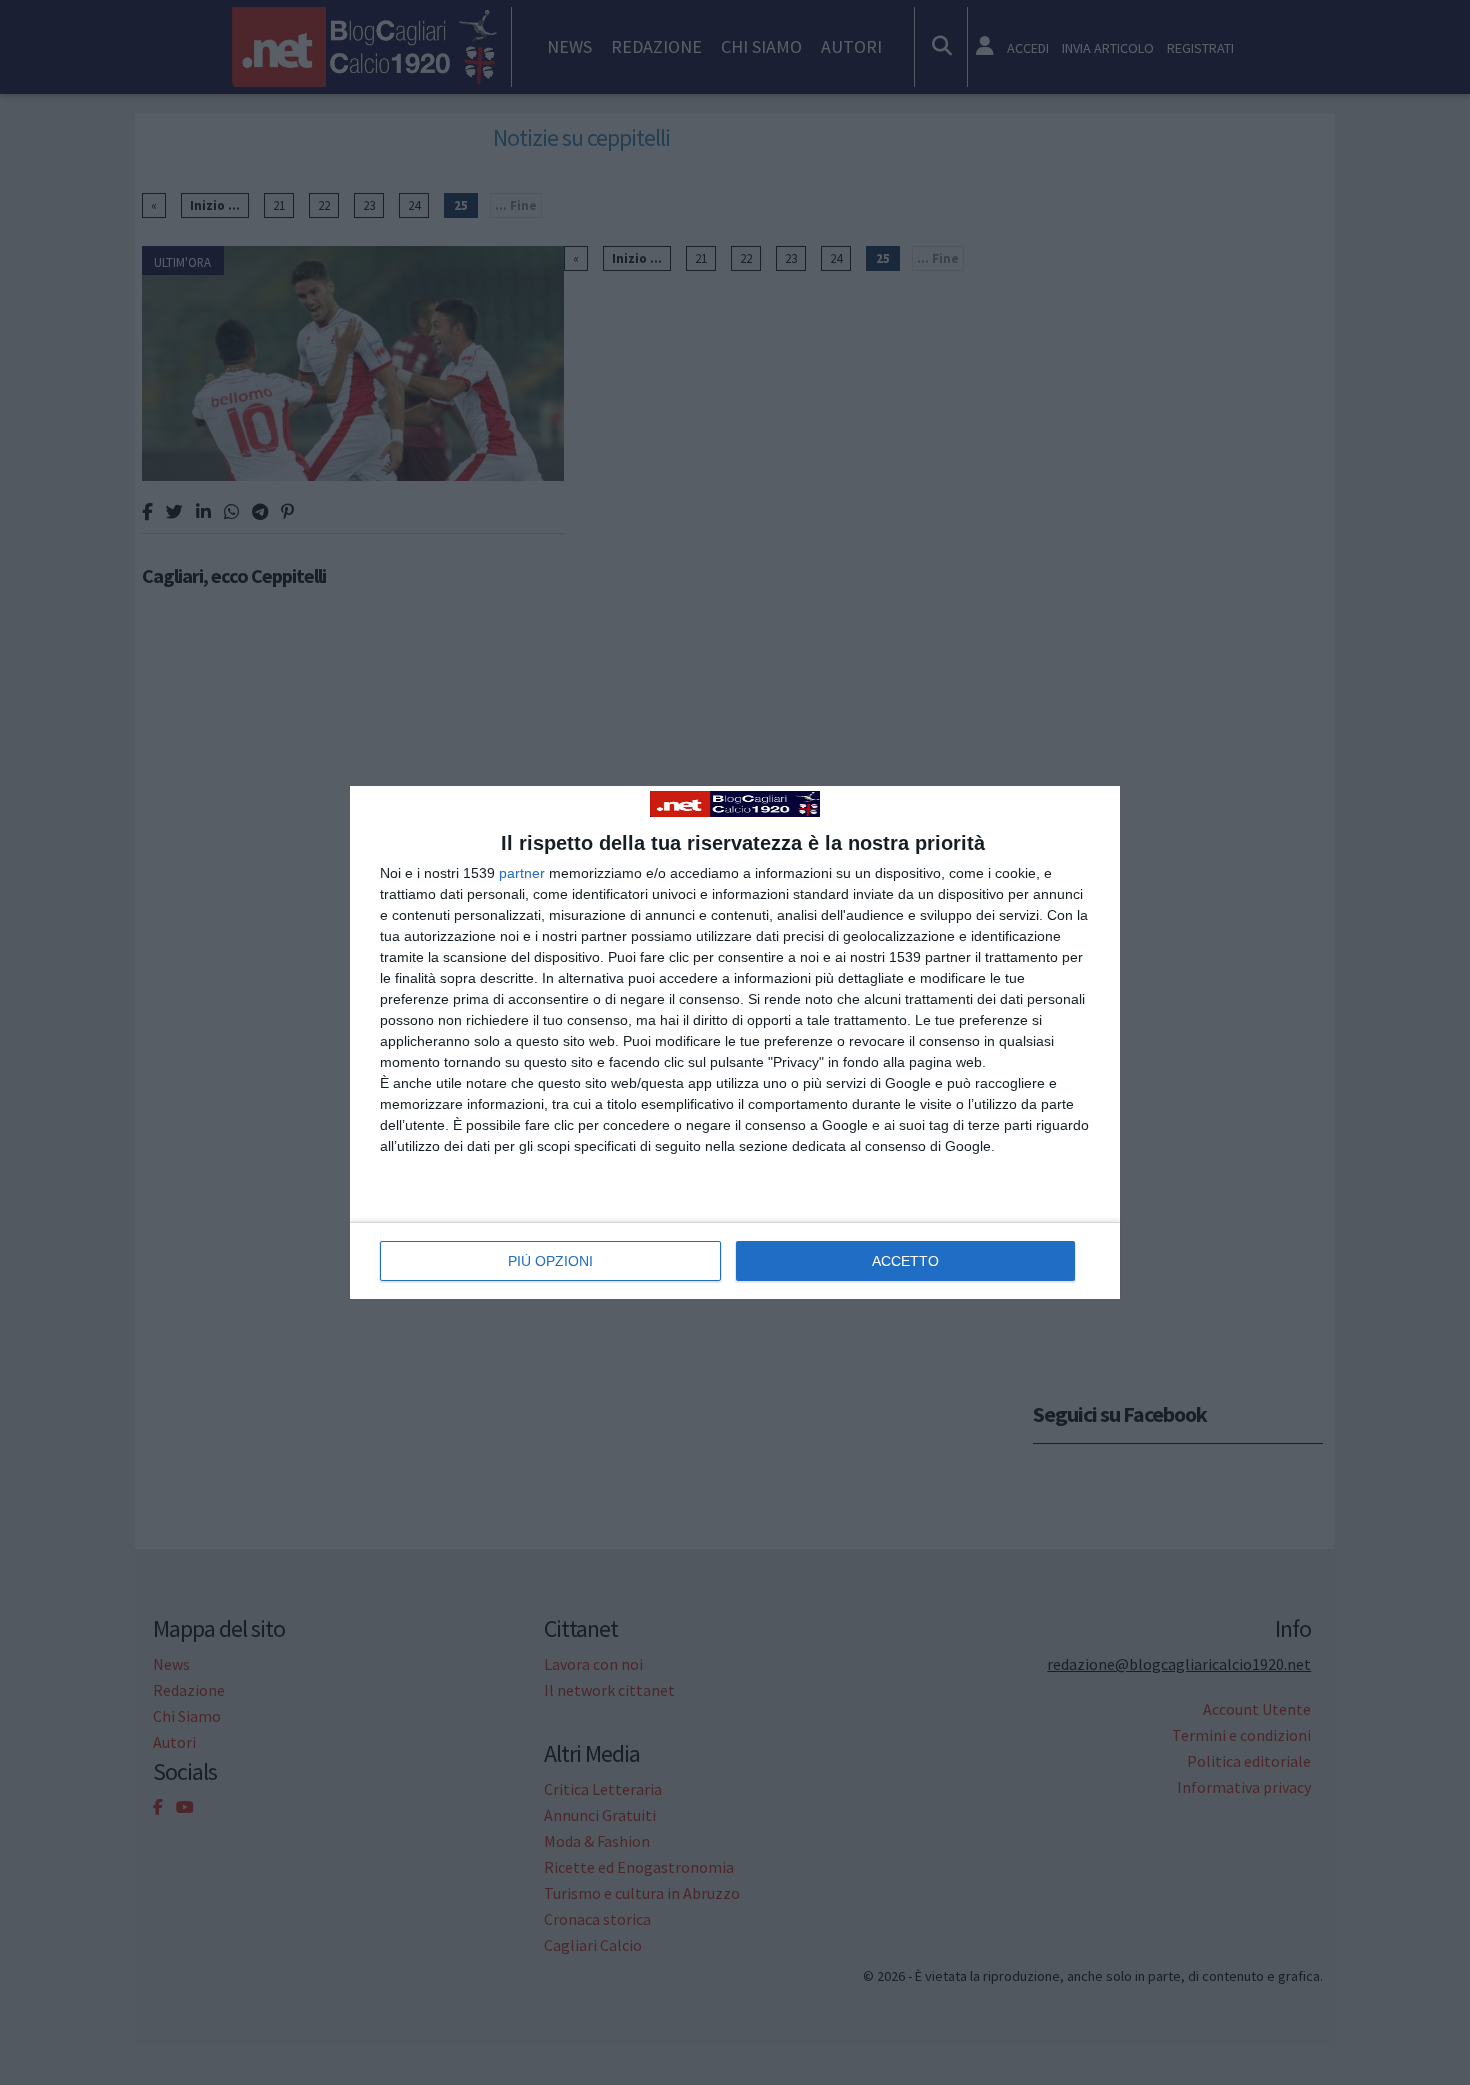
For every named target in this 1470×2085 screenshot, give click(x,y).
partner (522, 873)
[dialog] (735, 1042)
